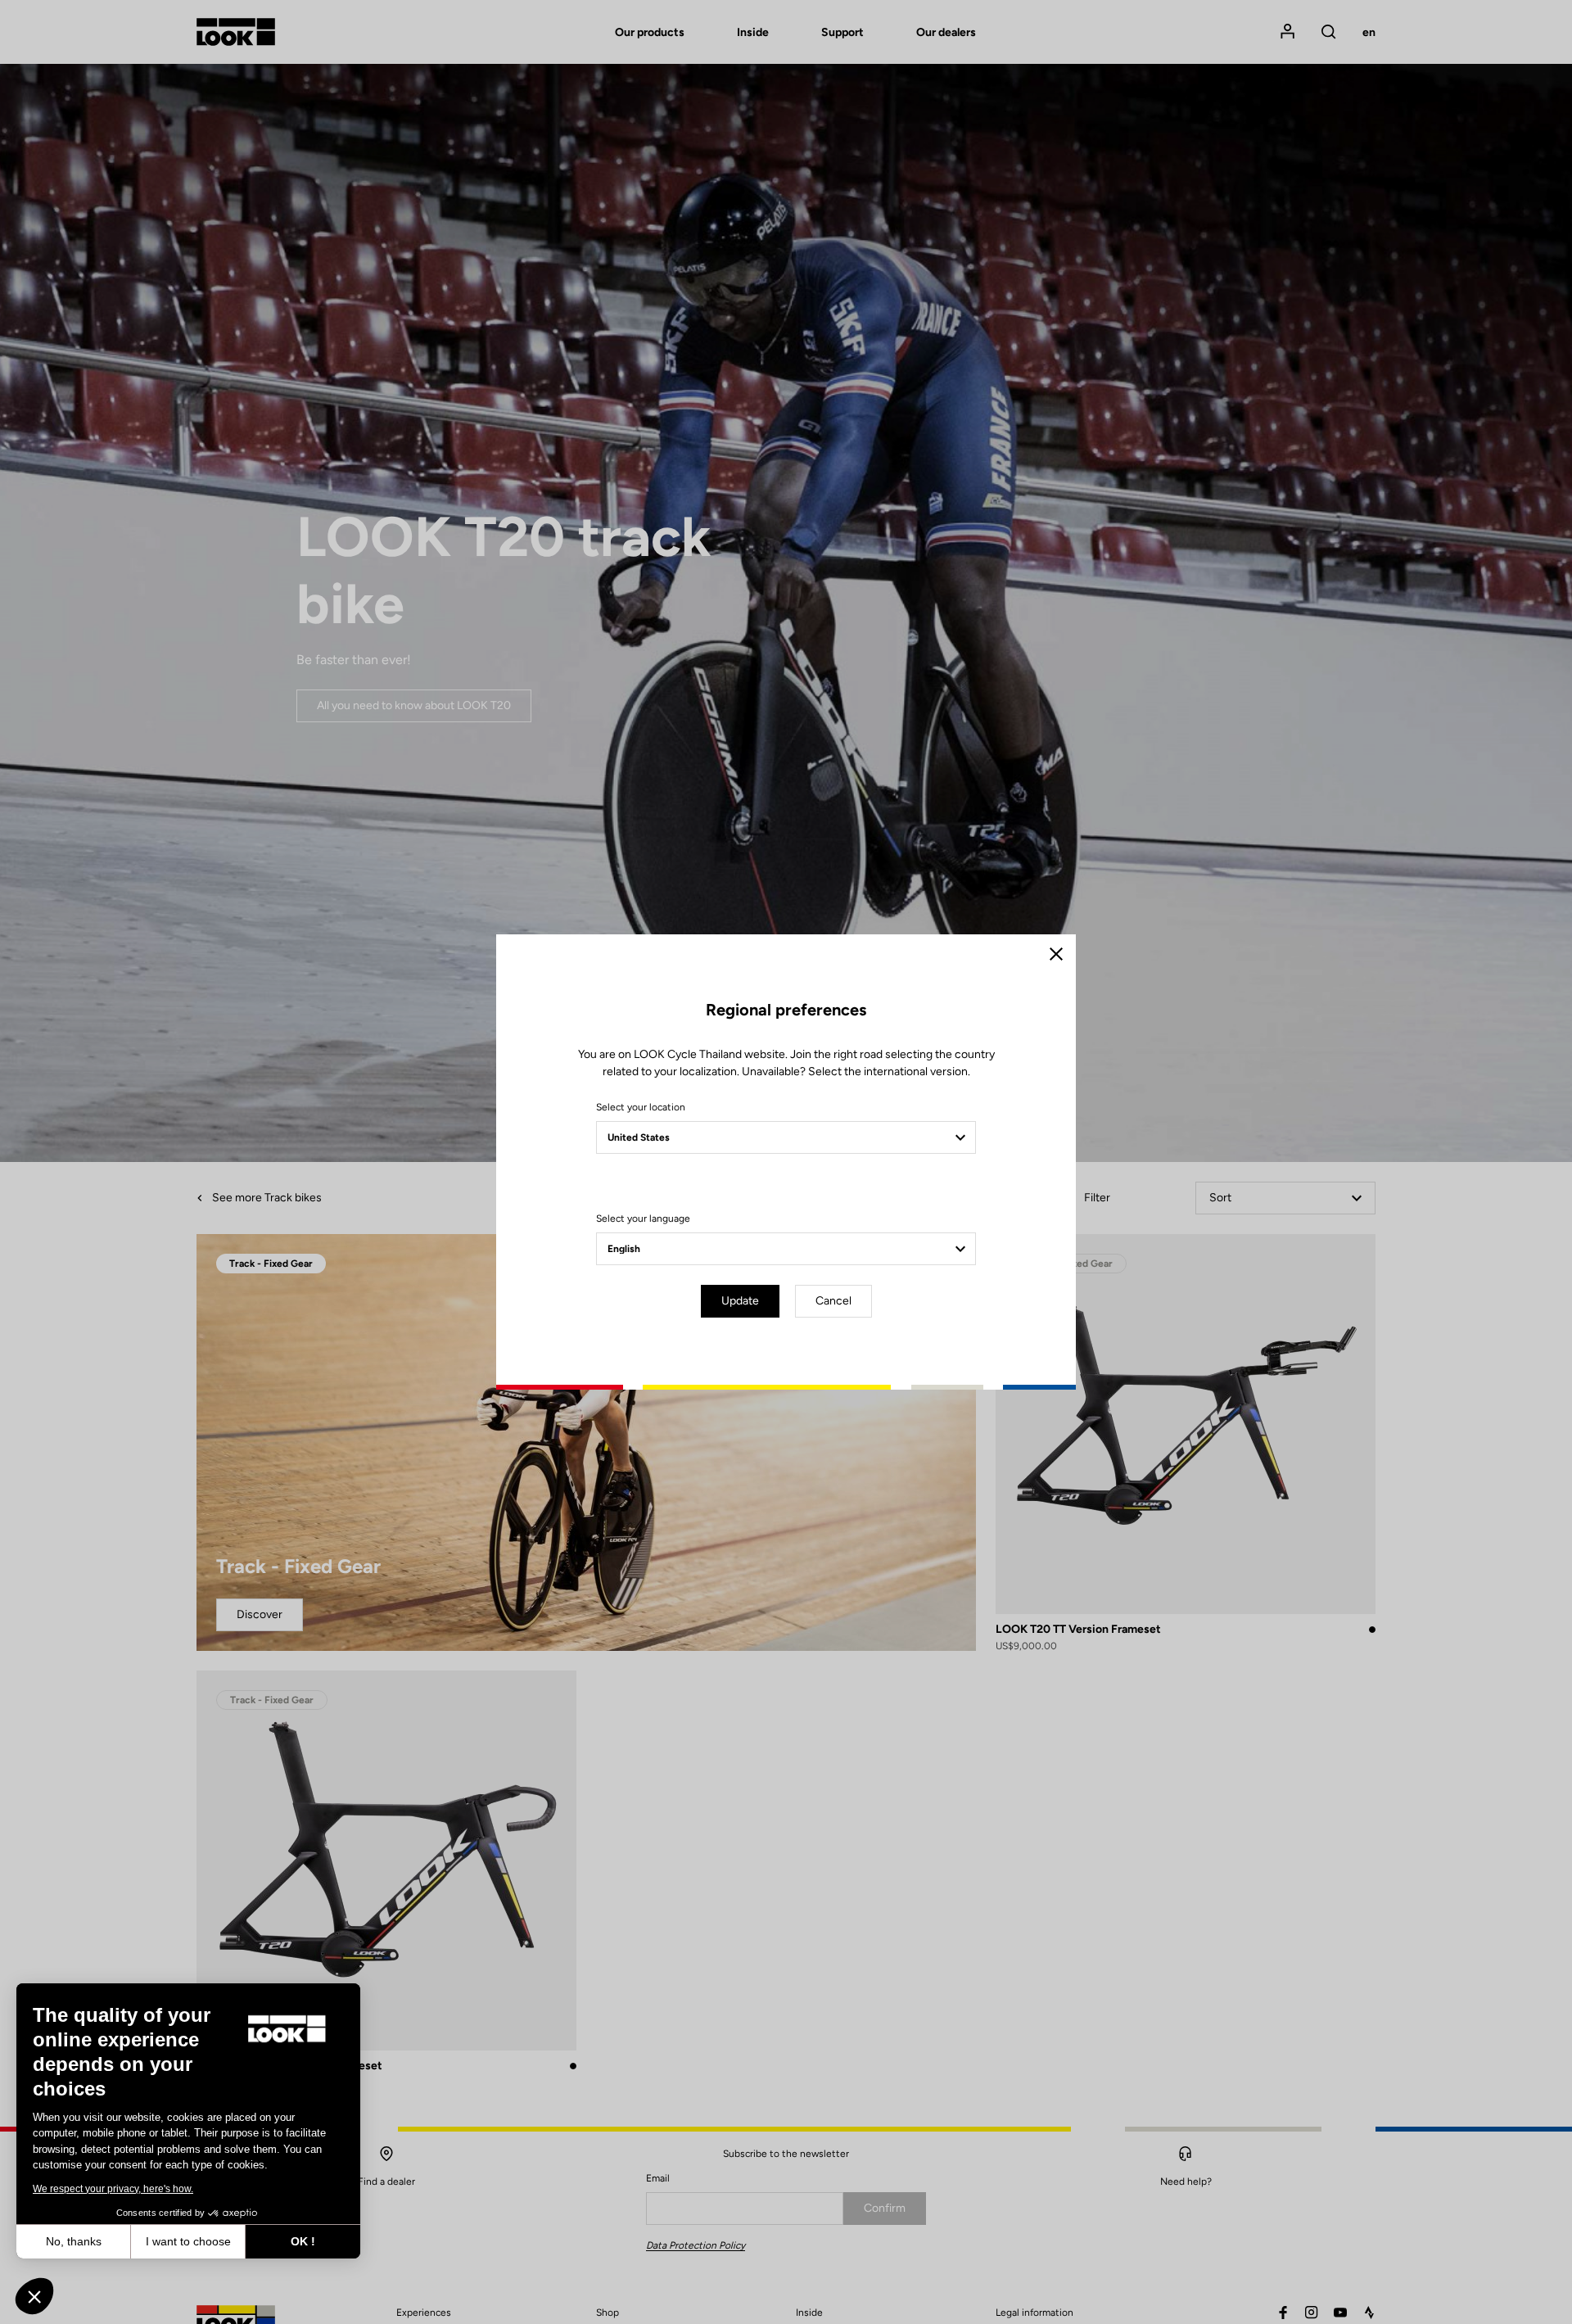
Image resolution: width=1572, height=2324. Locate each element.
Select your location (641, 1107)
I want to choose (188, 2241)
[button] (34, 2296)
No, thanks (74, 2241)
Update (740, 1301)
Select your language (643, 1219)
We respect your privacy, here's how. (113, 2189)
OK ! (303, 2241)
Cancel (833, 1301)
